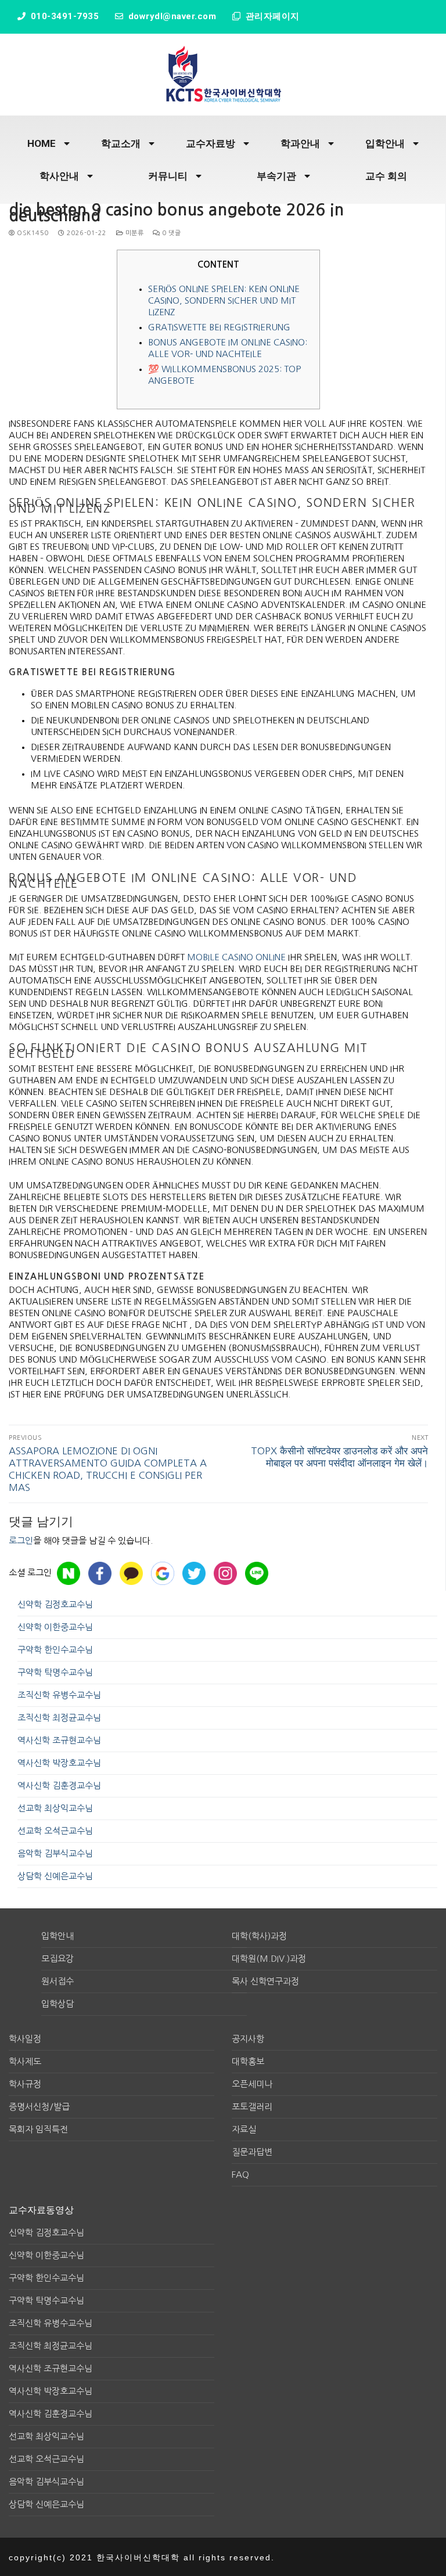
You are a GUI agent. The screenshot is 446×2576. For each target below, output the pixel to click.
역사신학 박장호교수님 (59, 1763)
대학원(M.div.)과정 (269, 1959)
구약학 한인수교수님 (55, 1650)
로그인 (21, 1541)
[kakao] (131, 1573)
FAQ (240, 2175)
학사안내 (59, 176)
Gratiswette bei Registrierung (219, 327)
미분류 (133, 233)
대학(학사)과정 (259, 1936)
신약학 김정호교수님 (55, 1604)
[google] (163, 1573)
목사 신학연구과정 (265, 1981)
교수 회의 (386, 176)
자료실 (244, 2129)
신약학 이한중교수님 (55, 1627)
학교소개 (121, 143)
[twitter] (194, 1573)
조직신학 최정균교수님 (59, 1718)
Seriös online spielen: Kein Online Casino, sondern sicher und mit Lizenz (224, 300)
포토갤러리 (252, 2107)
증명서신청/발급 (39, 2107)
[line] (257, 1573)
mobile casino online (236, 957)
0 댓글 (170, 233)
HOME (42, 143)
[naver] (69, 1573)
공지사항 (248, 2039)
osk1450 (32, 233)
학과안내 (300, 143)
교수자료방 (211, 143)
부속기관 (276, 176)
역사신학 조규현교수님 (59, 1740)
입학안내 (385, 143)
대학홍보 (248, 2061)
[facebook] (100, 1573)
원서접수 (57, 1981)
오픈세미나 (252, 2084)
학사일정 (25, 2039)
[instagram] (225, 1573)
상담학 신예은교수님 (55, 1876)
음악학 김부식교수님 (55, 1853)
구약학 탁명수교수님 (55, 1672)
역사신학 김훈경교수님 (59, 1786)
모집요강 (57, 1959)
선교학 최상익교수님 (55, 1808)
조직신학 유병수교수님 (59, 1695)
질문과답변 (252, 2152)
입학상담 (57, 2004)
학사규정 (25, 2084)
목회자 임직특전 (38, 2129)
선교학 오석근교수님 (55, 1831)
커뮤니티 (168, 176)
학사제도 (25, 2061)
